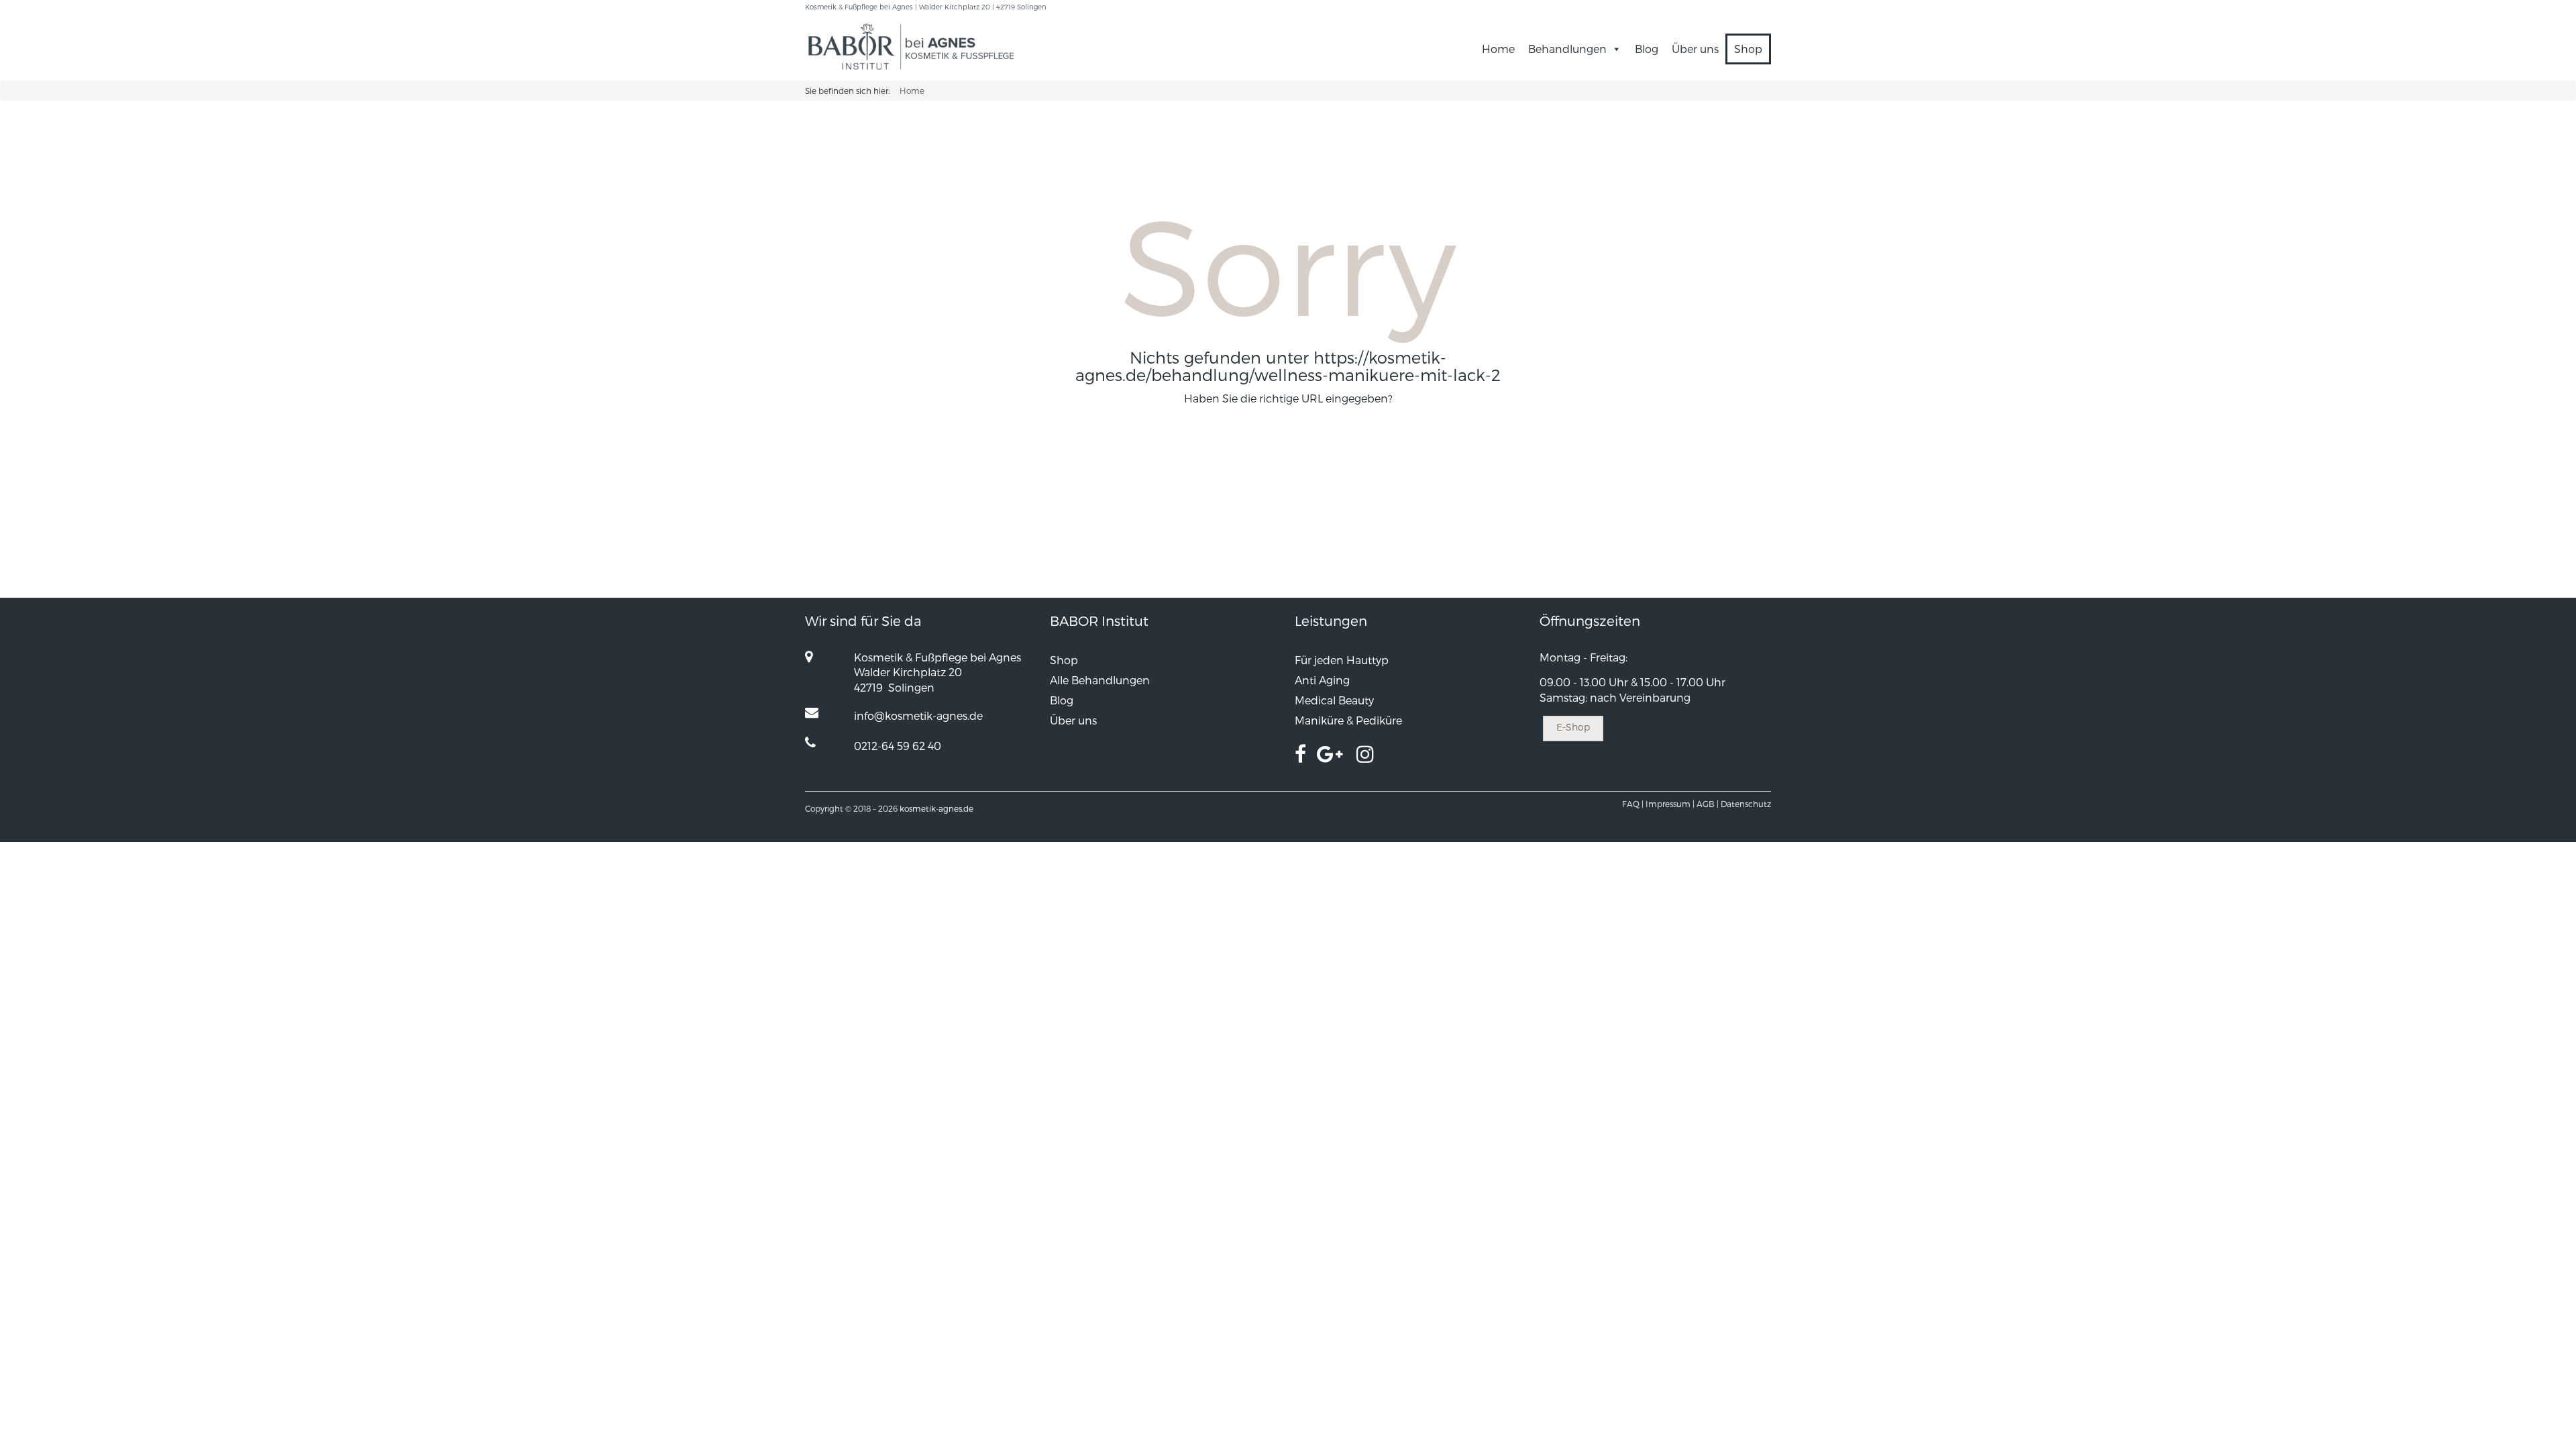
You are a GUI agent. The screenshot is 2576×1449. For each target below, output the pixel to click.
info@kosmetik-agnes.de (918, 715)
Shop (1748, 49)
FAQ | (1633, 804)
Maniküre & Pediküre (1348, 720)
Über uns (1695, 49)
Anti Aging (1322, 680)
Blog (1647, 49)
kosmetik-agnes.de (936, 808)
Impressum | (1670, 804)
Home (1498, 49)
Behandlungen (1567, 49)
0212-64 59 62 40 (898, 746)
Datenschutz (1746, 804)
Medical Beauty (1334, 700)
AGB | (1708, 804)
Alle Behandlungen (1100, 680)
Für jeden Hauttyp (1342, 660)
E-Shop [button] (1573, 727)
